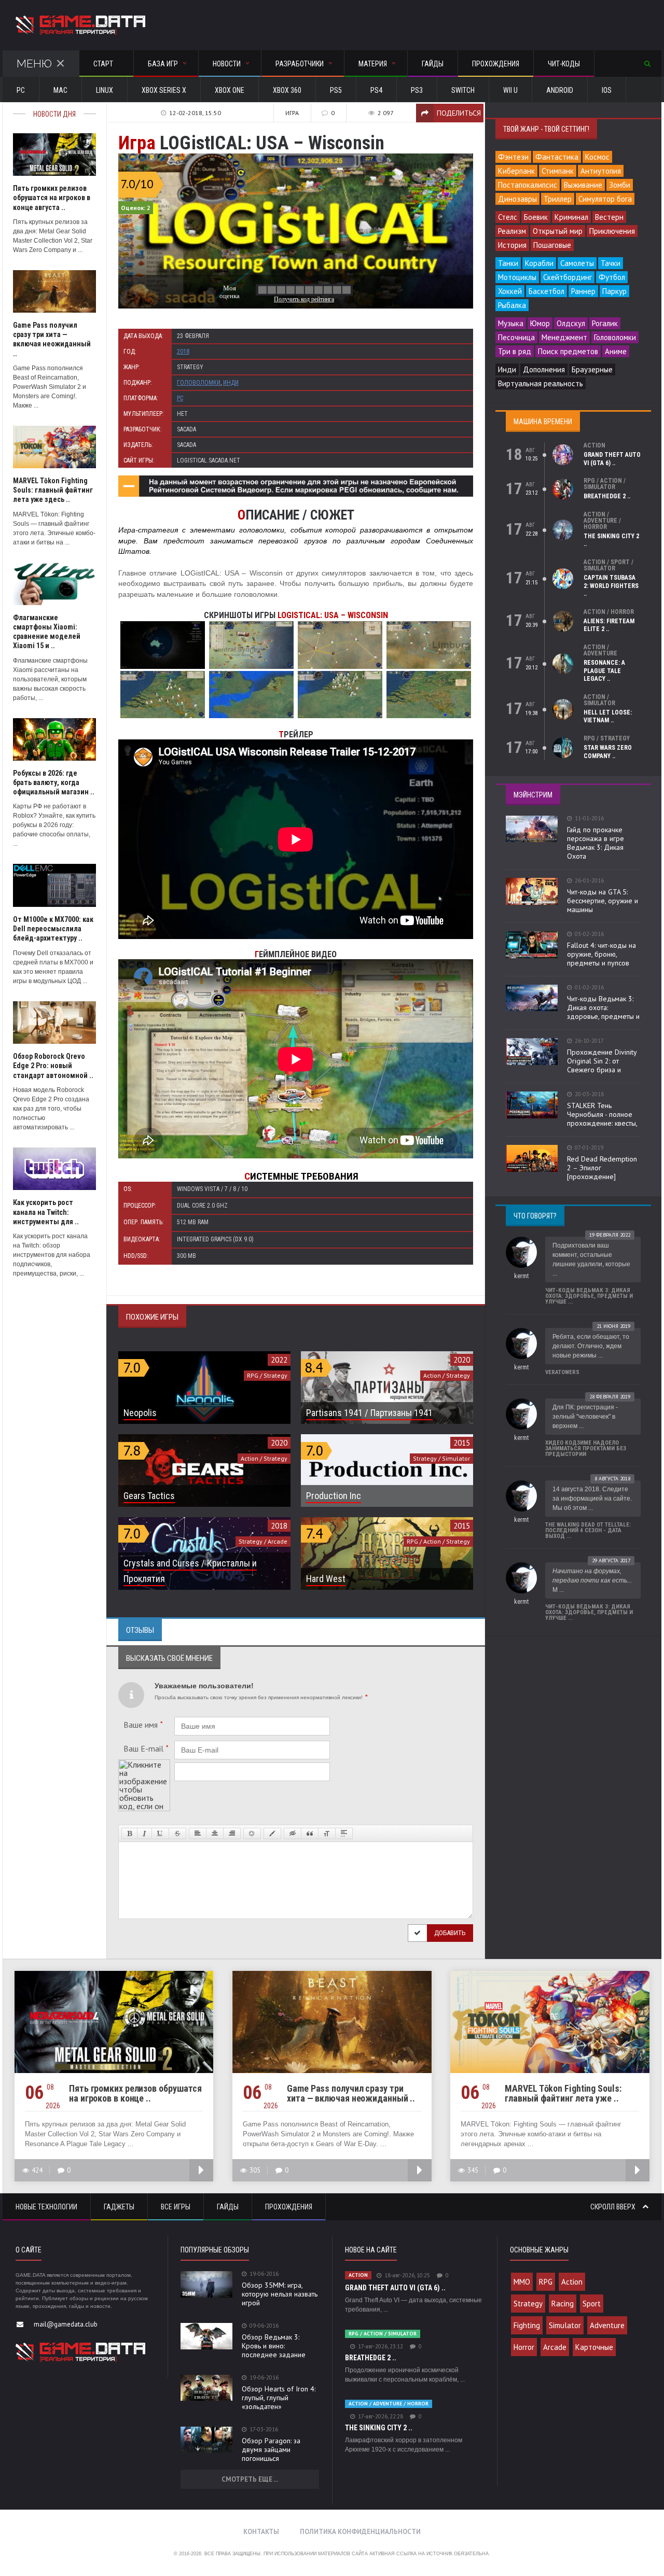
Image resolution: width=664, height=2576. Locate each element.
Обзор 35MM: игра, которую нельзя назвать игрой (280, 2294)
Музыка (511, 323)
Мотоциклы (517, 277)
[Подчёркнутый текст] (160, 1833)
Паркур (614, 291)
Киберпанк (516, 171)
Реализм (512, 231)
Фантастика (557, 157)
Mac (60, 90)
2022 (279, 1360)
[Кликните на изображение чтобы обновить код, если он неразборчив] (144, 1763)
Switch (463, 90)
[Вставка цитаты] (310, 1833)
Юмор (540, 323)
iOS (607, 90)
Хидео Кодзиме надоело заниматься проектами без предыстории (586, 1448)
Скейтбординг (568, 277)
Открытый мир (558, 231)
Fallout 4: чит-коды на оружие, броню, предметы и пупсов (601, 954)
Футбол (612, 277)
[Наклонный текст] (144, 1833)
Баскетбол (547, 291)
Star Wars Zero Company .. (608, 752)
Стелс (508, 217)
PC (21, 90)
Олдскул (571, 323)
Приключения (612, 231)
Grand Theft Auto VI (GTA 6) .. (612, 459)
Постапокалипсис (528, 185)
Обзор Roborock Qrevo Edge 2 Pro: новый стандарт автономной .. (53, 1066)
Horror (524, 2347)
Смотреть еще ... (250, 2479)
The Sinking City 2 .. (379, 2428)
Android (560, 90)
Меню (34, 64)
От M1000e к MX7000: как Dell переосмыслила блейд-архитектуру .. (53, 929)
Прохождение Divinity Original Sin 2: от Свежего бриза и (602, 1061)
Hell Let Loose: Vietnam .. (608, 717)
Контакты (261, 2532)
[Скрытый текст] (293, 1833)
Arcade (555, 2347)
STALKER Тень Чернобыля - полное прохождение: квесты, (602, 1114)
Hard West (326, 1579)
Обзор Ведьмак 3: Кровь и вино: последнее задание (274, 2346)
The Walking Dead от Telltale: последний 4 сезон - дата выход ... (588, 1530)
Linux (105, 90)
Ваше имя (143, 1725)
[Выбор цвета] (272, 1833)
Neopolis (140, 1413)
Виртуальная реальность (541, 383)
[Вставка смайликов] (252, 1833)
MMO (522, 2282)
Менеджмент (564, 337)
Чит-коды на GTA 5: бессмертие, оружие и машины (603, 901)
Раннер (583, 291)
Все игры (176, 2207)
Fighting (527, 2325)
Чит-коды (564, 64)
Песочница (516, 337)
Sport (592, 2304)
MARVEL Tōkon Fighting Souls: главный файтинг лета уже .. (563, 2093)
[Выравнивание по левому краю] (198, 1833)
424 (37, 2170)
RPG (546, 2282)
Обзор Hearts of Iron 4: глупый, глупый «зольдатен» (279, 2398)
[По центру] (215, 1833)
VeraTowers (562, 1372)
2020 (462, 1360)
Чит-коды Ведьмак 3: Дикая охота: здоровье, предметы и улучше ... (589, 1296)
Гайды (433, 64)
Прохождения (496, 64)
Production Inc (334, 1496)
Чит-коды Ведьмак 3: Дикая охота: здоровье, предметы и (603, 1007)
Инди (231, 383)
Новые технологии (46, 2207)
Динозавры (517, 199)
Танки (508, 263)
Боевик (536, 217)
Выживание (583, 185)
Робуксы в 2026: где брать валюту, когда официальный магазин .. (54, 782)
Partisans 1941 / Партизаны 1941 (369, 1413)
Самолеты (577, 263)
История (512, 245)
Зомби (620, 185)
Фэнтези (513, 157)
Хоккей (510, 291)
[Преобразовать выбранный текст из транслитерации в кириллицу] (327, 1833)
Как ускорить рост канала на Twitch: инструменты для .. (46, 1212)
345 (473, 2170)
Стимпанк (558, 171)
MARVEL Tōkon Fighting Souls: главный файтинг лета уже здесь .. (53, 490)
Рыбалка (512, 305)
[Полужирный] (129, 1833)
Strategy (528, 2304)
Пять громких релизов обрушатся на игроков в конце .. (135, 2093)
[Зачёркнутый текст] (177, 1833)
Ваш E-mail (146, 1748)
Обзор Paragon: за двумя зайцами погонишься (271, 2449)
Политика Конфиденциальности (360, 2532)
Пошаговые (552, 245)
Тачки (611, 263)
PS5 (336, 90)
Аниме (616, 351)
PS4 (376, 90)
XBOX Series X (164, 90)
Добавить (450, 1933)
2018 (183, 352)
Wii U (510, 90)
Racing (563, 2304)
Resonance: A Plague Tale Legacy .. (604, 671)
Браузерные (592, 369)
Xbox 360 (287, 90)
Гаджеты (119, 2207)
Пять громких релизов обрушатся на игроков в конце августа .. (52, 198)
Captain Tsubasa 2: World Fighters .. (611, 586)
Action (572, 2282)
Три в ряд (515, 351)
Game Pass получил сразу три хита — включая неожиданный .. (351, 2093)
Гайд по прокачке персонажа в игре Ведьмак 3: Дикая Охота (596, 843)
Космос (597, 157)
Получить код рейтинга (304, 299)
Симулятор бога (605, 199)
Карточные (594, 2347)
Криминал (571, 217)
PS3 (417, 90)
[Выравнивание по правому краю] (232, 1833)
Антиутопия (601, 171)
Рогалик (605, 323)
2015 (462, 1443)
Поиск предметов (568, 351)
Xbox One (230, 90)
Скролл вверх (614, 2207)
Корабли (539, 263)
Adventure (607, 2325)
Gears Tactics (149, 1496)
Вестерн (609, 217)
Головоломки (199, 383)
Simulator (565, 2325)
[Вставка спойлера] (344, 1833)
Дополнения (544, 369)
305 (255, 2170)
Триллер (558, 199)
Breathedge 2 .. (607, 496)
